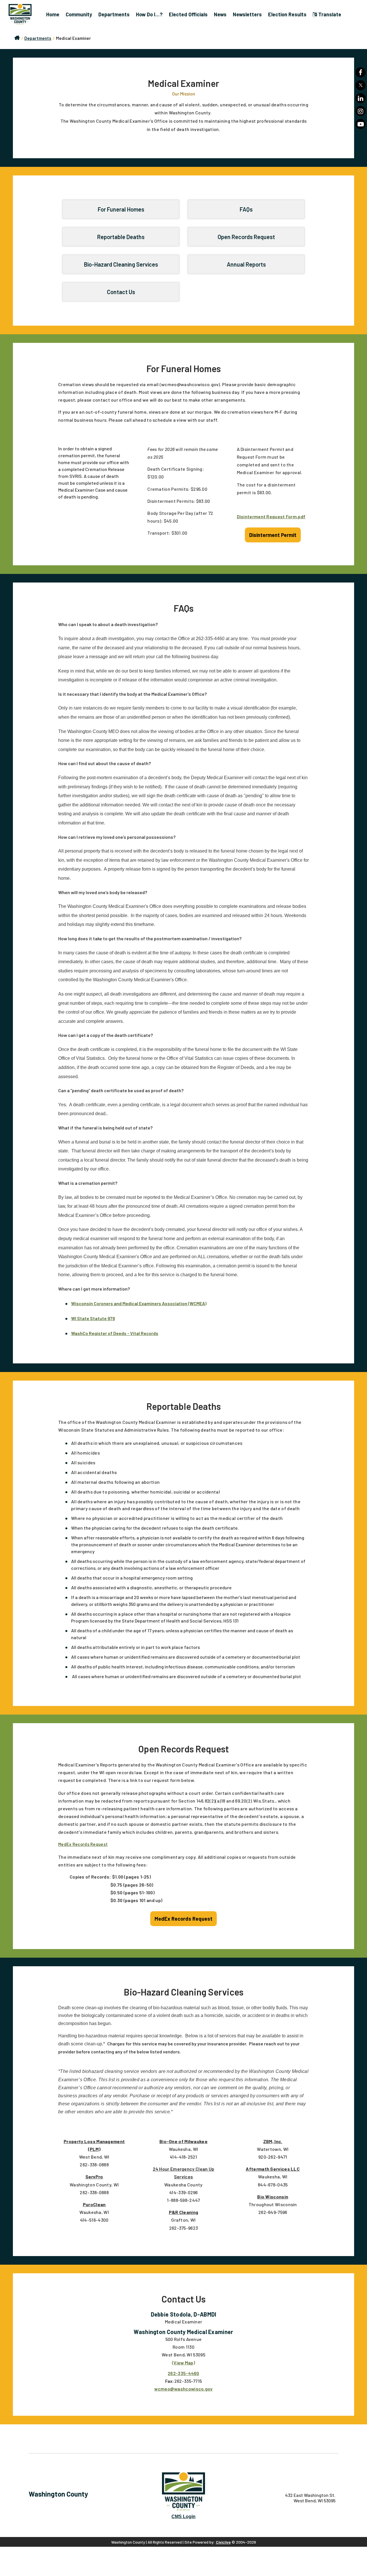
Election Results (287, 14)
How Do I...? (149, 14)
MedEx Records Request (83, 1844)
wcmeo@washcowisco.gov (183, 2389)
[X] (361, 85)
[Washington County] (23, 14)
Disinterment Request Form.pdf (271, 516)
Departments (114, 14)
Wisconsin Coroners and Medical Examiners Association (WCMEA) (139, 1303)
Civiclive (223, 2542)
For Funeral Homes (121, 209)
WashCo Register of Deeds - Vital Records (115, 1333)
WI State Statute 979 (93, 1318)
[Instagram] (361, 111)
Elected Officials (188, 14)
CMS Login (183, 2517)
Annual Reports (246, 264)
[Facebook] (361, 72)
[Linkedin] (361, 98)
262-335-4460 (183, 2373)
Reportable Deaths (121, 237)
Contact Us (121, 292)
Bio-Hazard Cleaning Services (121, 264)
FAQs (246, 209)
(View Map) (183, 2363)
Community (79, 14)
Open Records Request (246, 237)
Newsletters (247, 14)
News (220, 14)
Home (53, 14)
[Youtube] (361, 124)
